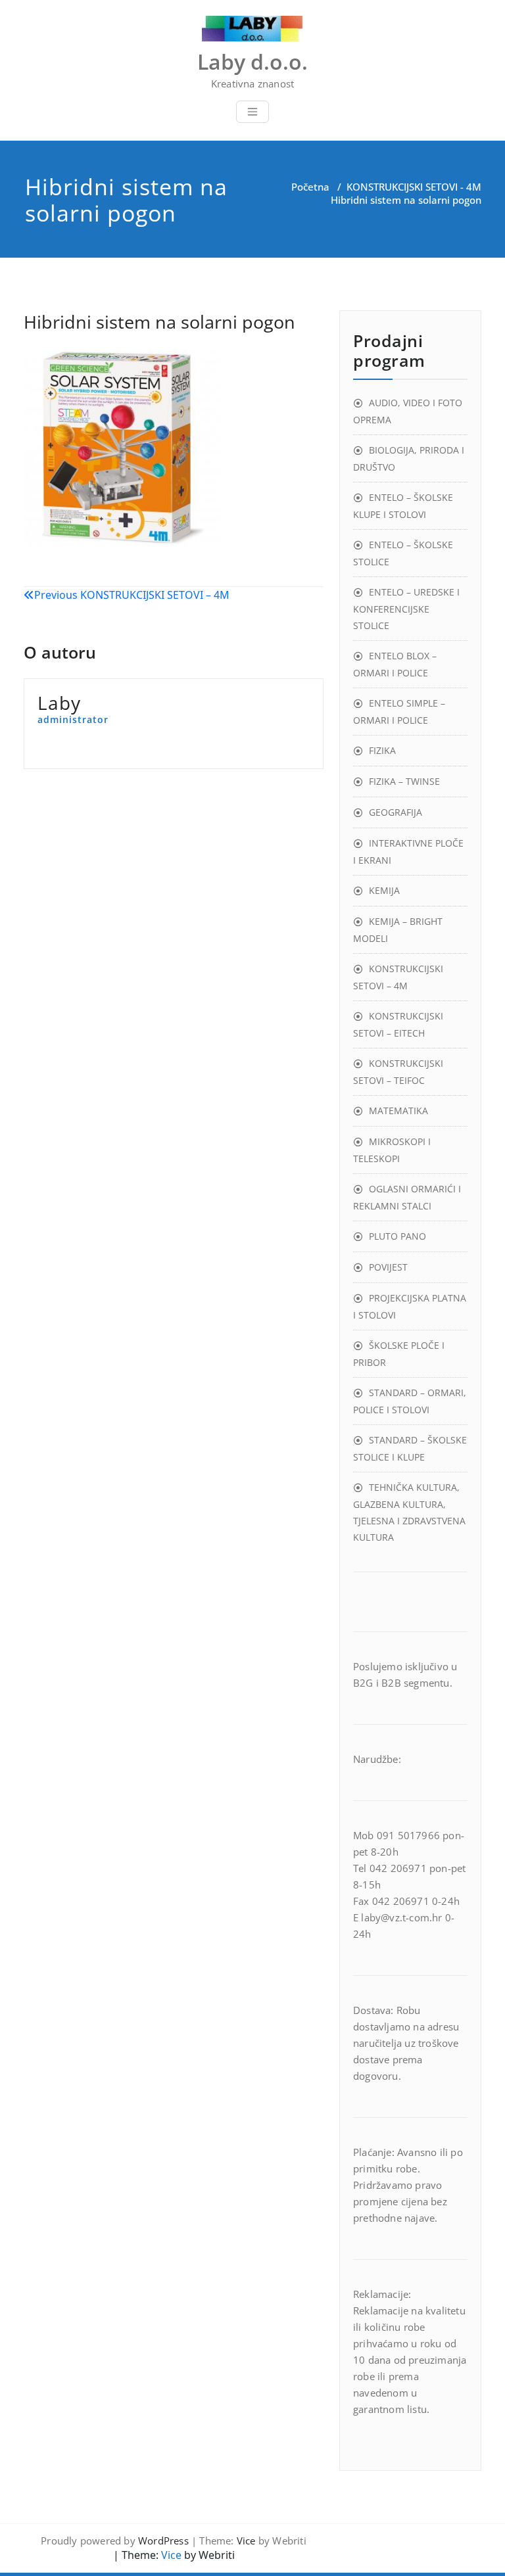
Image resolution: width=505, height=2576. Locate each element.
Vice (246, 2541)
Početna (310, 187)
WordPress (163, 2541)
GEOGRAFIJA (396, 812)
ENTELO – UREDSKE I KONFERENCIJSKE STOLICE (406, 609)
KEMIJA (384, 890)
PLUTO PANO (397, 1236)
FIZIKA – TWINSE (404, 781)
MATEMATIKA (398, 1111)
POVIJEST (388, 1267)
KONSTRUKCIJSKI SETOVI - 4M (414, 187)
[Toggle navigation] (252, 112)
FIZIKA (382, 750)
